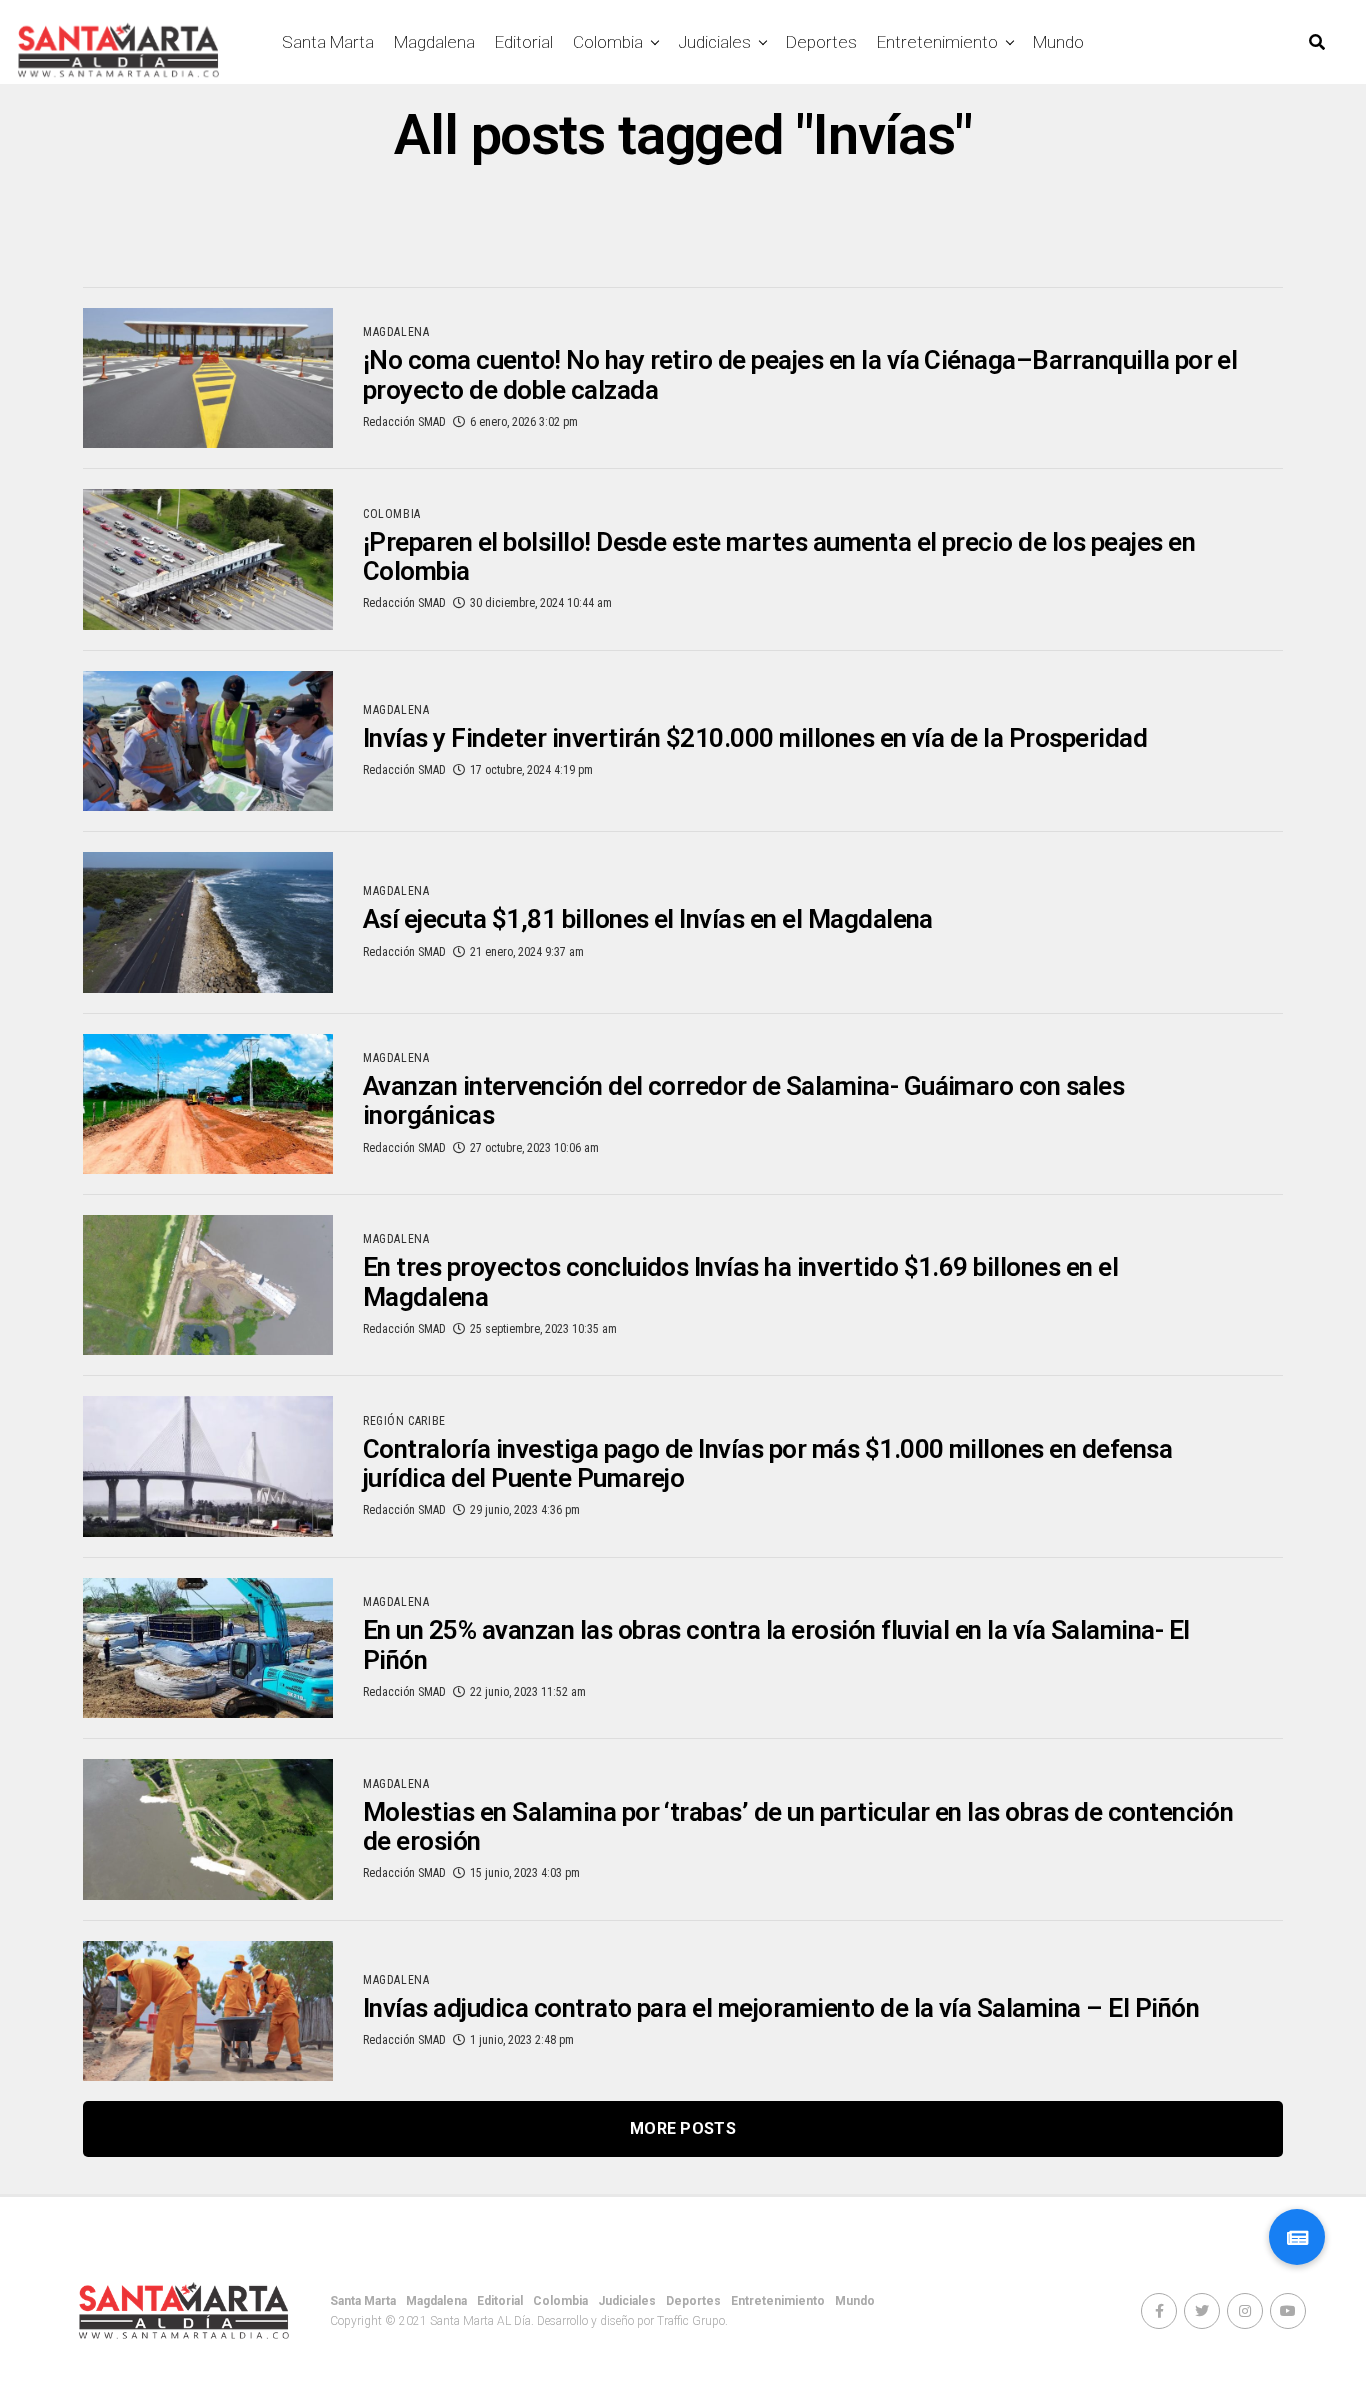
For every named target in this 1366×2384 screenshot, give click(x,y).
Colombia (608, 42)
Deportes (821, 42)
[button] (1297, 2237)
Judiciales (714, 42)
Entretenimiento (937, 42)
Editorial (524, 42)
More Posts (683, 2128)
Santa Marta (328, 42)
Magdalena (434, 42)
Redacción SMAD (404, 422)
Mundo (1058, 42)
